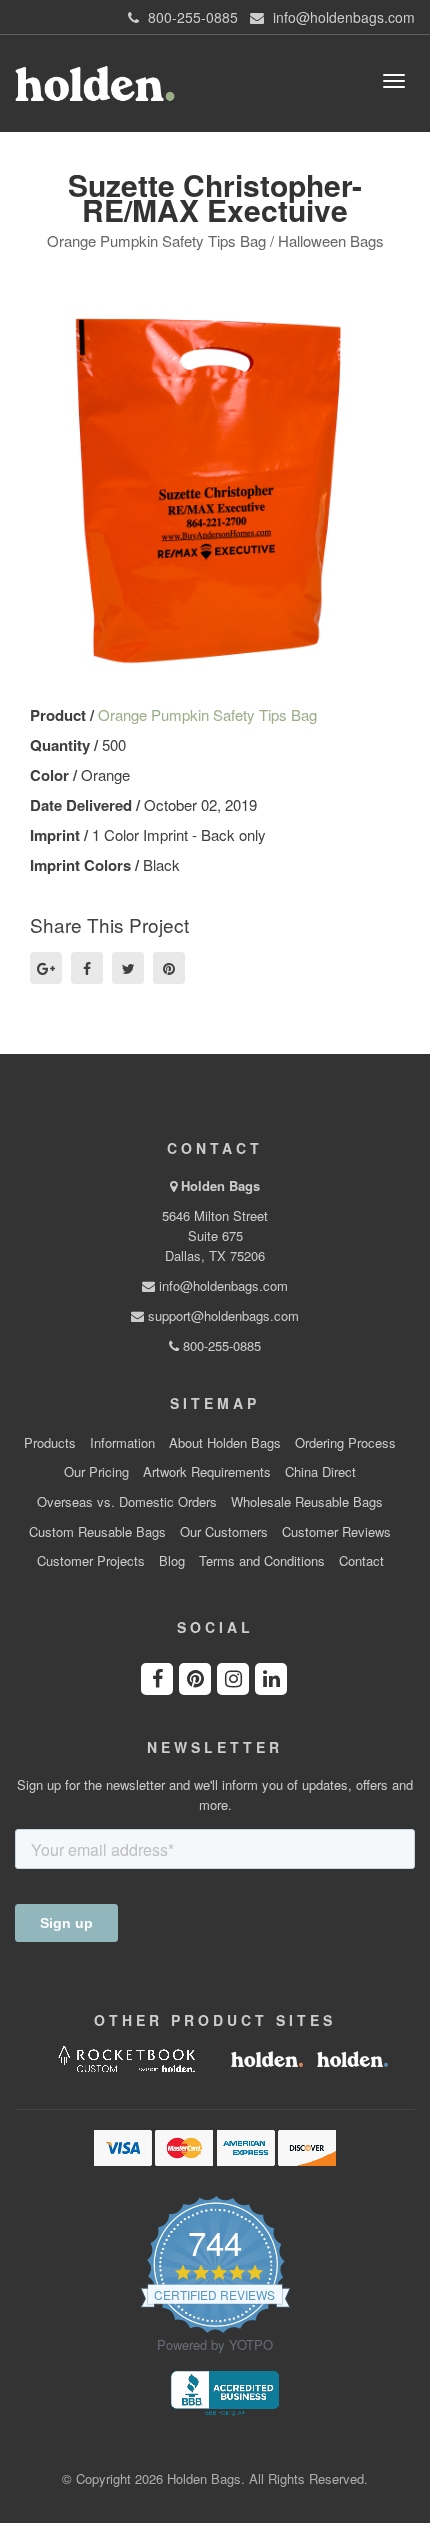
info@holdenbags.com (221, 1285)
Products (50, 1443)
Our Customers (224, 1532)
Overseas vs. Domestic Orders (127, 1502)
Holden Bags (220, 1185)
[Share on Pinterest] (169, 968)
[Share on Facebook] (87, 968)
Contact (361, 1561)
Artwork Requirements (207, 1472)
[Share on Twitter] (128, 968)
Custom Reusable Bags (97, 1532)
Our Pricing (96, 1472)
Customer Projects (91, 1561)
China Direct (320, 1472)
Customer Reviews (336, 1532)
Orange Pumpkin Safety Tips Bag (207, 714)
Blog (172, 1561)
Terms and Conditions (262, 1561)
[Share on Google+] (46, 968)
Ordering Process (345, 1443)
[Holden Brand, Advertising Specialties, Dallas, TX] (225, 2391)
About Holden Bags (225, 1443)
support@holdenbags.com (221, 1315)
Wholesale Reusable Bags (307, 1502)
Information (122, 1443)
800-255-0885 (220, 1345)
